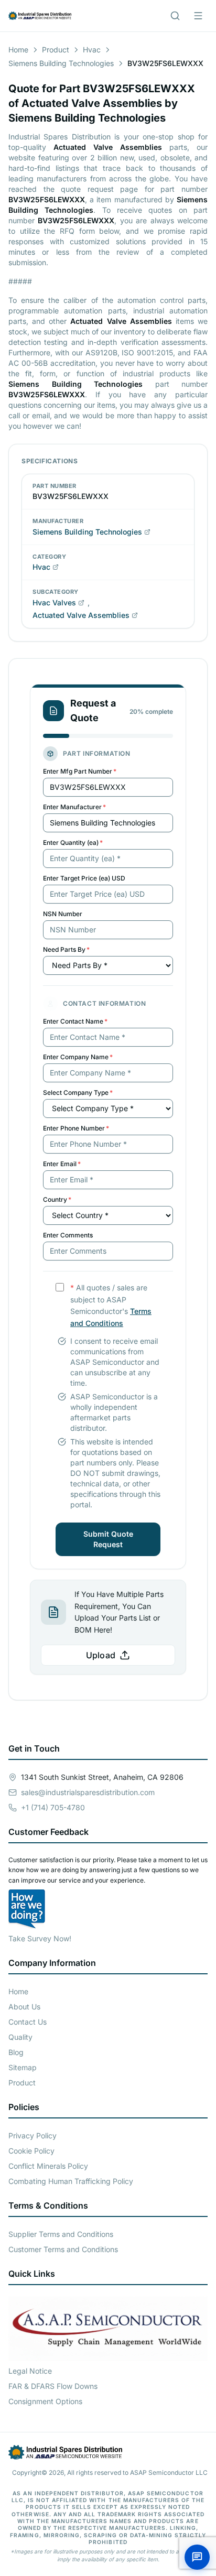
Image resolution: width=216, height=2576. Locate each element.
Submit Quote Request (108, 1539)
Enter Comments (68, 1235)
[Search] (175, 16)
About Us (24, 2007)
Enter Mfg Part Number (80, 771)
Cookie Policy (31, 2151)
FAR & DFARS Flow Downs (53, 2386)
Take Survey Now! (40, 1938)
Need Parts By (66, 949)
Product (56, 50)
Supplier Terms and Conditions (61, 2234)
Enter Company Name (78, 1057)
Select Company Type (78, 1093)
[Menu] (198, 16)
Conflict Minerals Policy (48, 2166)
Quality (20, 2037)
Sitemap (23, 2067)
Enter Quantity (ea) (73, 843)
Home (18, 50)
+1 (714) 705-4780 (53, 1807)
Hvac (92, 50)
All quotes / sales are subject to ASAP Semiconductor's (111, 1305)
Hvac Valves (54, 602)
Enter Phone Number (76, 1128)
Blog (16, 2052)
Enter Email (62, 1164)
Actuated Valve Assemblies (81, 615)
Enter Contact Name (75, 1021)
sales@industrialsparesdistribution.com (88, 1792)
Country (57, 1199)
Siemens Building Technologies (61, 63)
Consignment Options (45, 2401)
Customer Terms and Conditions (63, 2249)
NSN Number (63, 914)
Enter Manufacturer (74, 807)
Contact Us (28, 2022)
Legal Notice (30, 2371)
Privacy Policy (33, 2135)
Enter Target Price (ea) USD (84, 878)
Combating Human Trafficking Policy (71, 2181)
